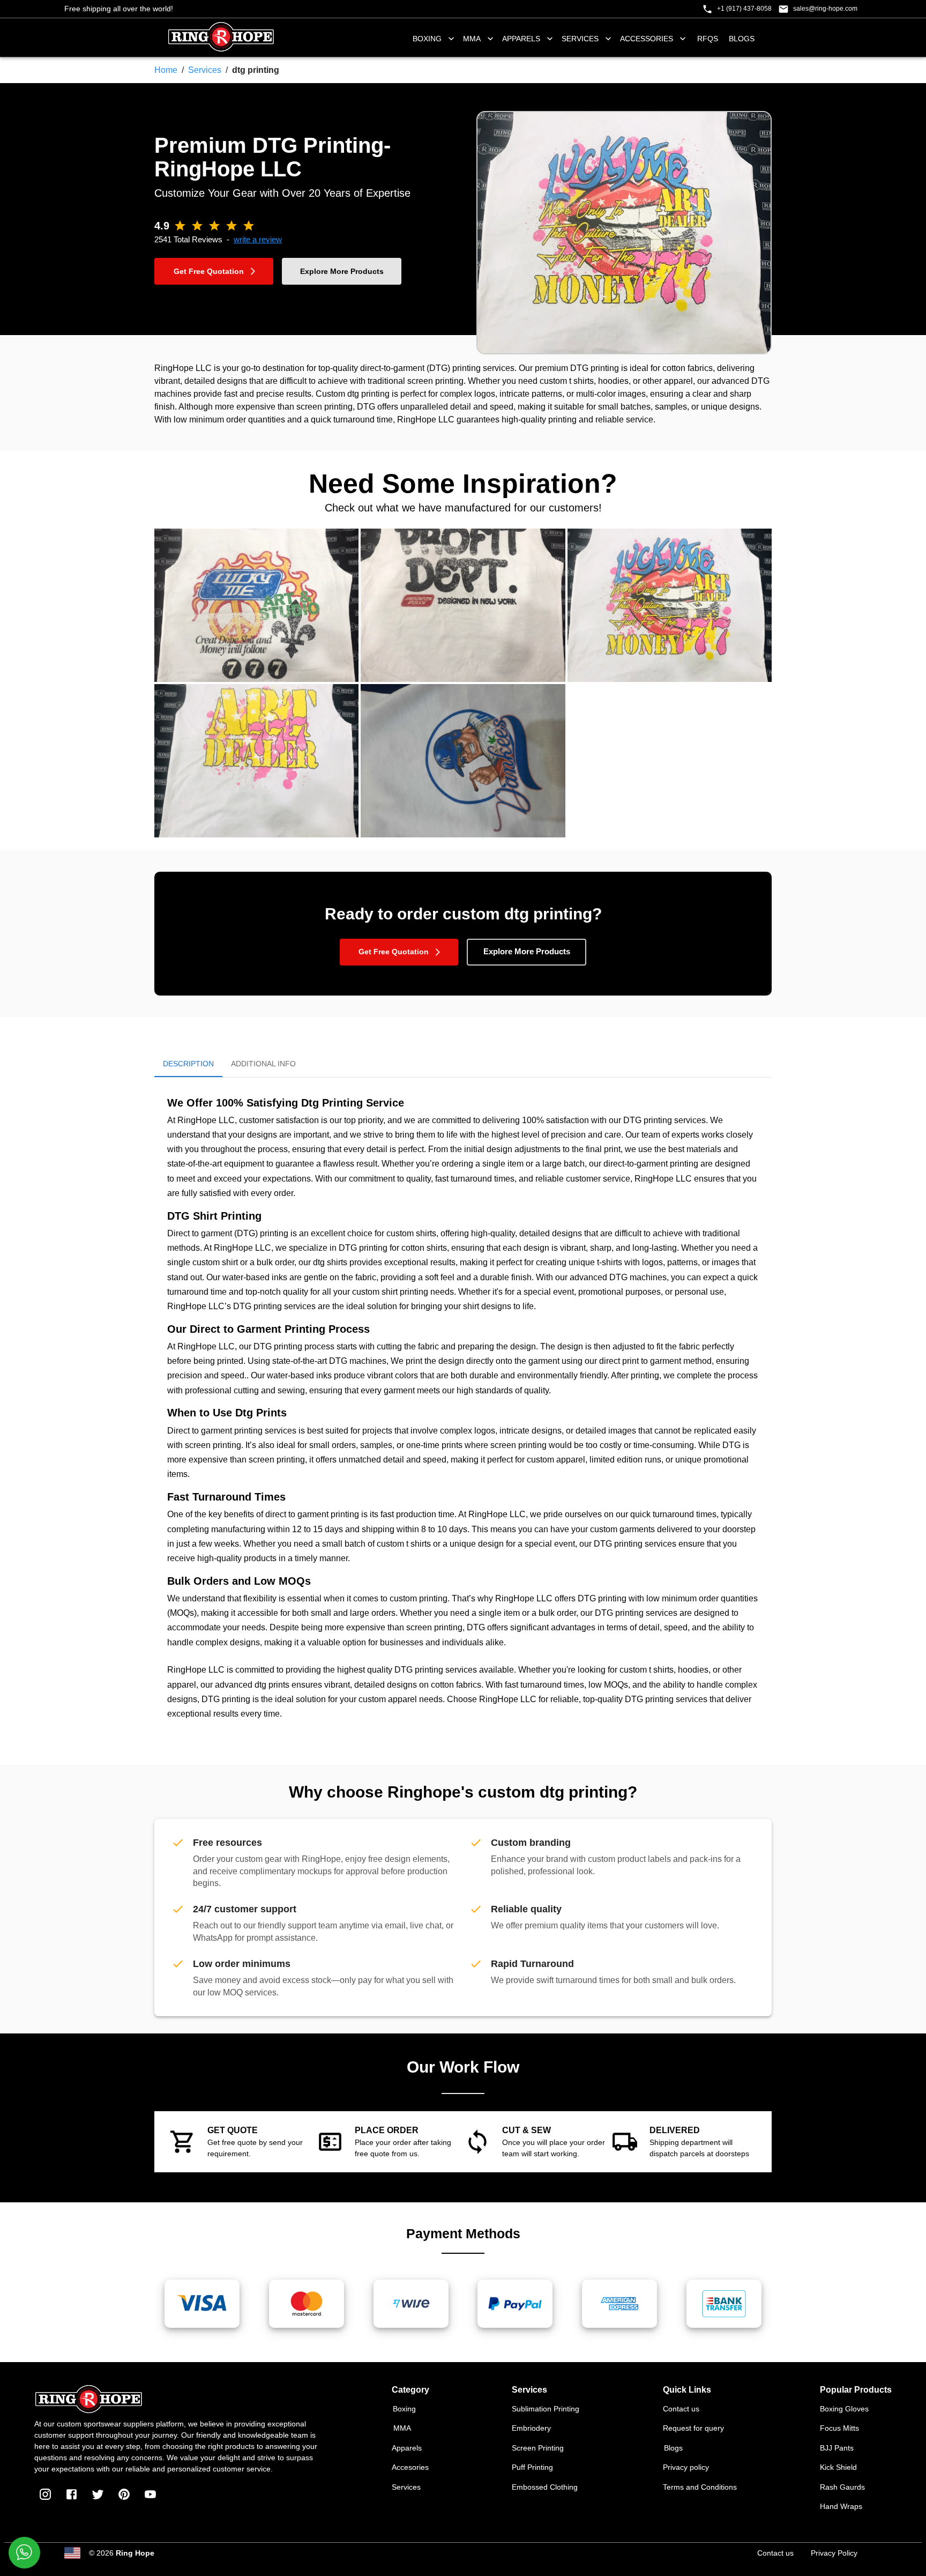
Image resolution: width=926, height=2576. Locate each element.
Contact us (681, 2409)
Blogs (742, 39)
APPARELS (521, 39)
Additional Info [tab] (263, 1064)
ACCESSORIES (647, 39)
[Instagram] (45, 2494)
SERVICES (580, 39)
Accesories (410, 2467)
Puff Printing (532, 2467)
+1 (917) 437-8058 (744, 9)
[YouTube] (150, 2494)
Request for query (693, 2428)
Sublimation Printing (546, 2409)
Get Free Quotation (209, 271)
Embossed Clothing (545, 2487)
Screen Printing (538, 2448)
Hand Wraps (841, 2506)
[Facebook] (72, 2494)
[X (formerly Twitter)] (98, 2494)
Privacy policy (686, 2467)
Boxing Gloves (844, 2409)
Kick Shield (838, 2467)
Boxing (404, 2409)
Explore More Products (342, 271)
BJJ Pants (837, 2448)
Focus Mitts (839, 2428)
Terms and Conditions (700, 2487)
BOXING (427, 39)
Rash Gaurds (842, 2487)
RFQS (708, 39)
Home (166, 70)
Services (205, 70)
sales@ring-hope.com (825, 9)
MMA (472, 39)
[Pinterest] (124, 2494)
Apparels (407, 2448)
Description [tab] (188, 1064)
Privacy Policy (834, 2553)
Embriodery (531, 2428)
